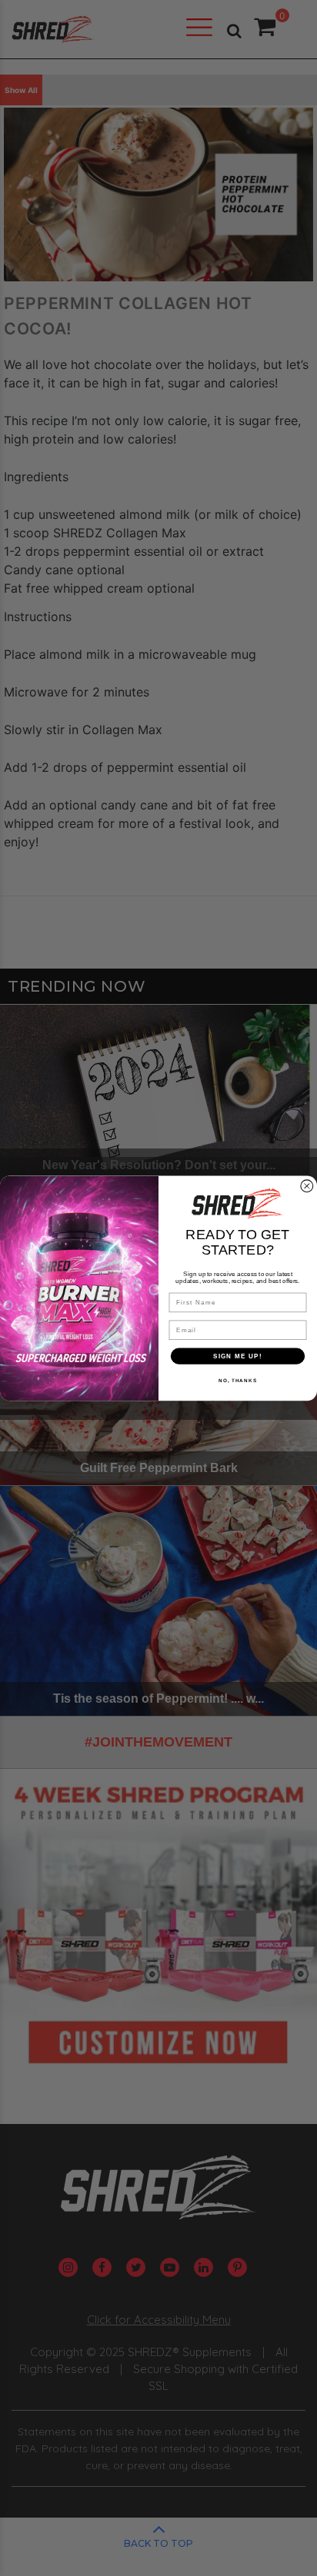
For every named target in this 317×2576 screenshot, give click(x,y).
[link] (238, 1203)
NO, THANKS (238, 1380)
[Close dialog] (307, 1186)
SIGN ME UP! (238, 1356)
